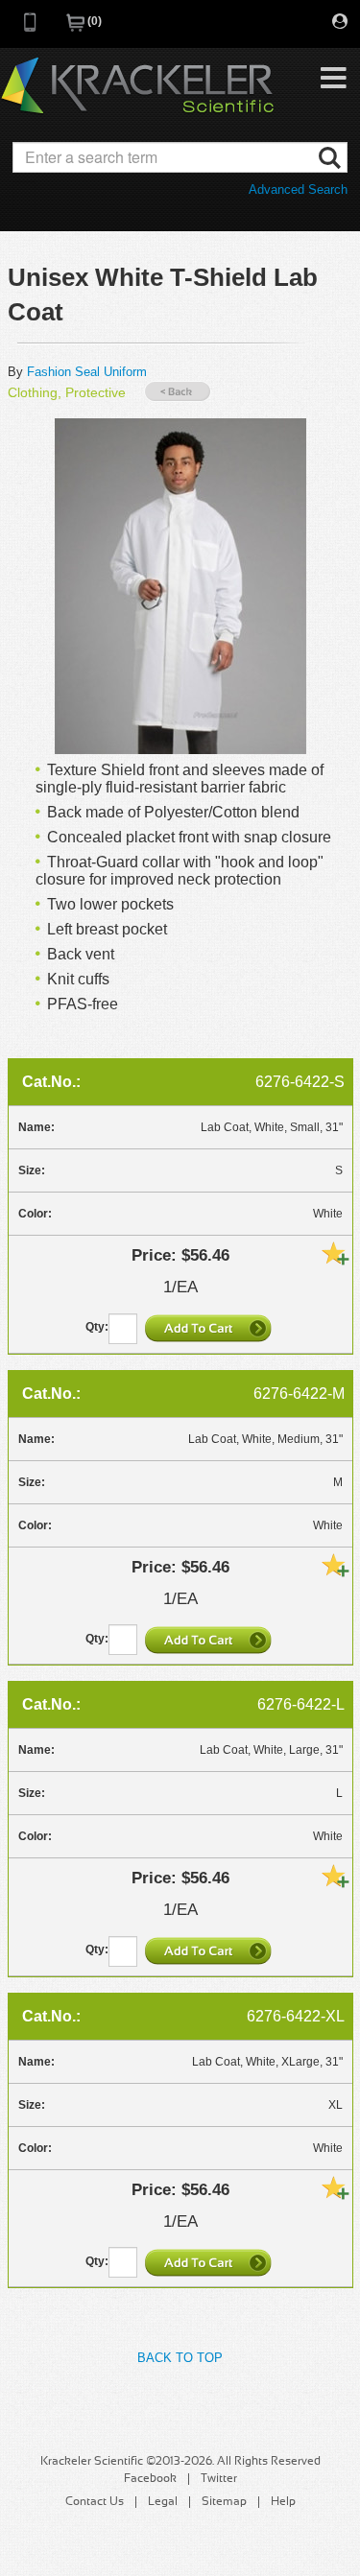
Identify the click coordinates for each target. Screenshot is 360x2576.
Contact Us (95, 2502)
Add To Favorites (335, 1253)
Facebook (150, 2479)
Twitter (219, 2479)
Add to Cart (210, 1328)
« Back (178, 392)
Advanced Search (298, 189)
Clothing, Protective (67, 392)
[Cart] (77, 28)
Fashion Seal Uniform (87, 372)
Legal (163, 2502)
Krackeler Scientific (137, 86)
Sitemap (224, 2502)
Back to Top (180, 2358)
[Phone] (31, 28)
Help (283, 2502)
